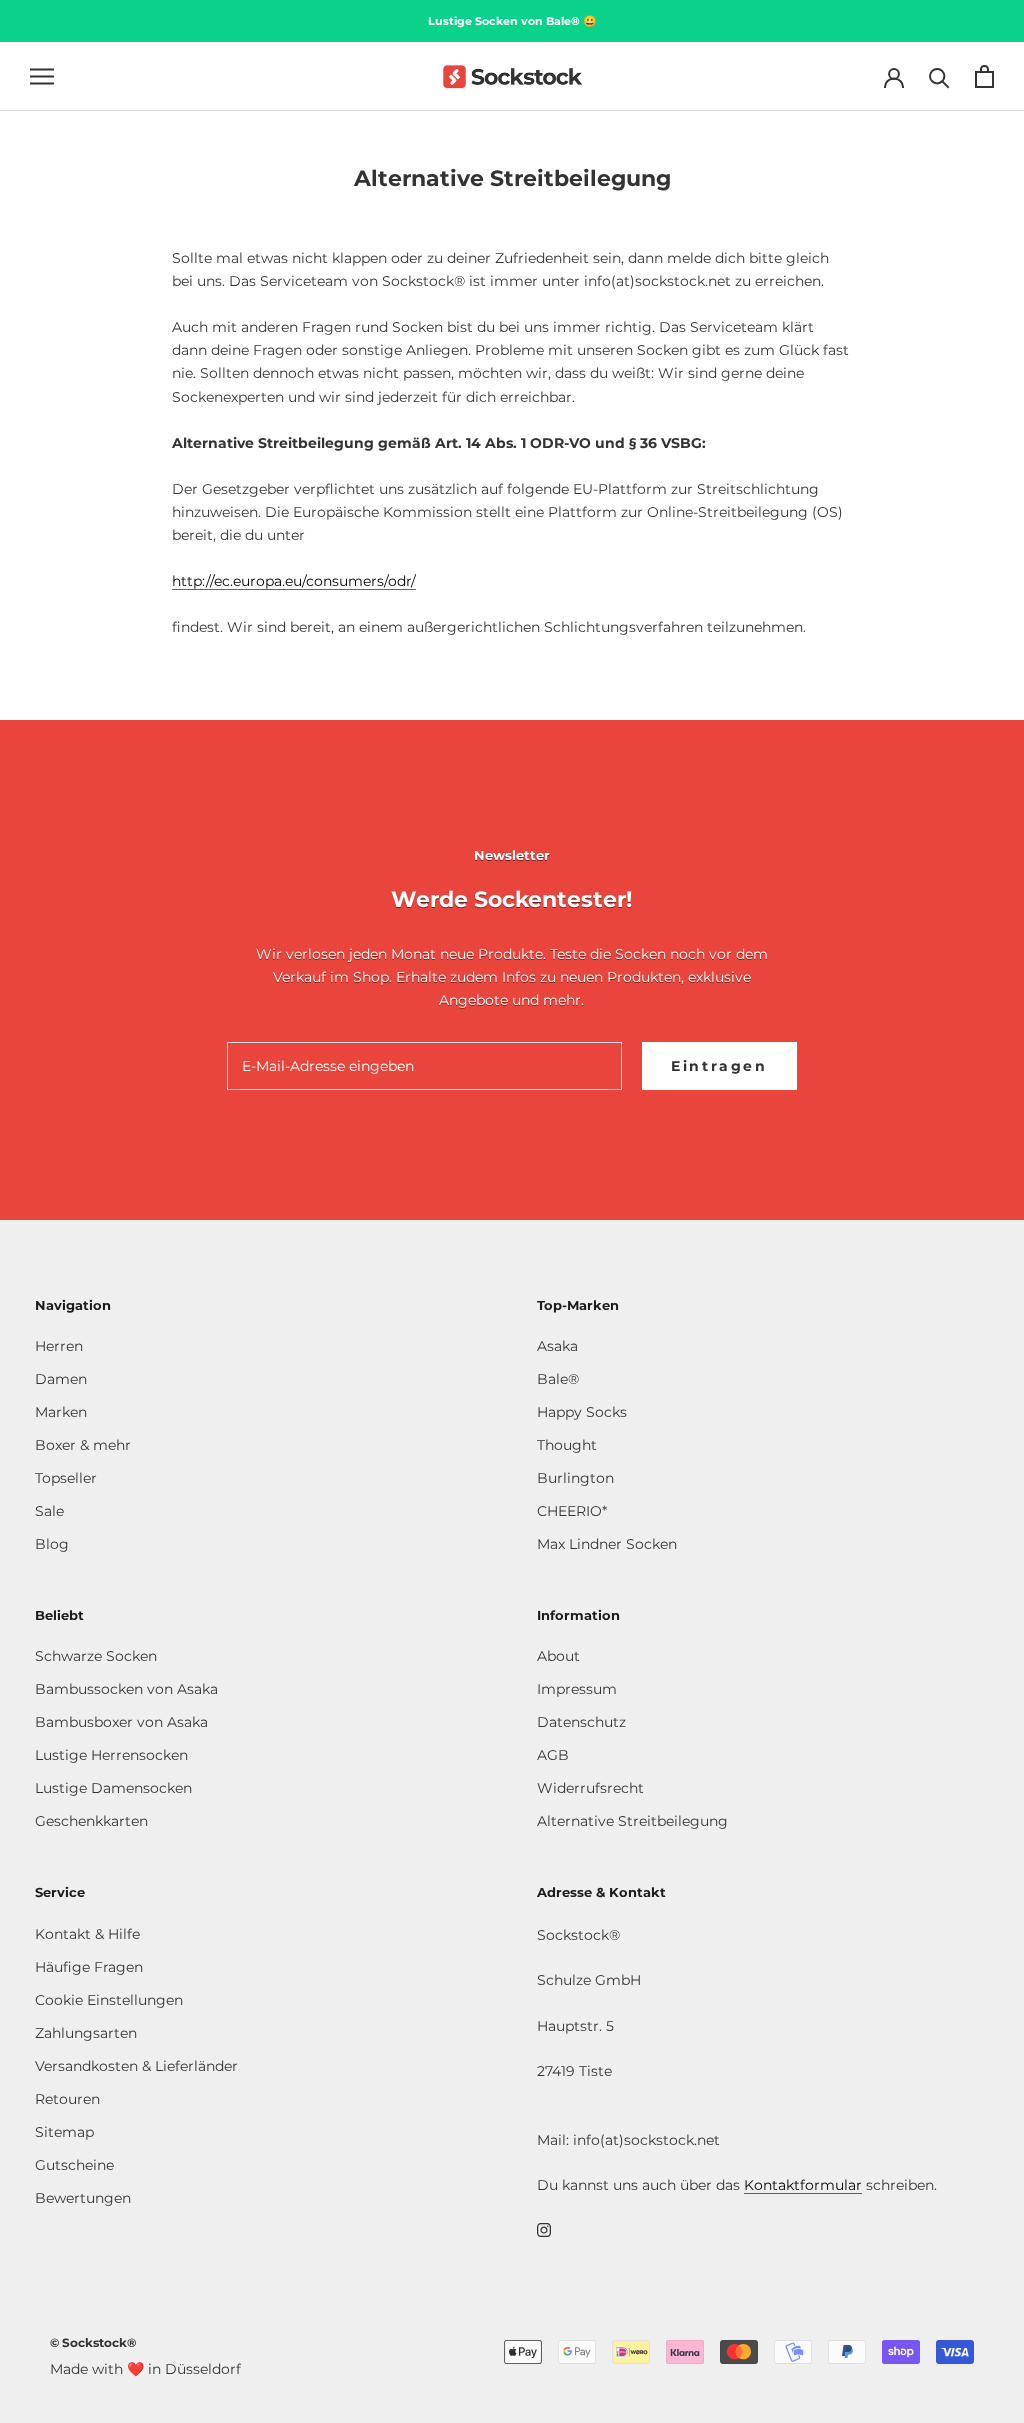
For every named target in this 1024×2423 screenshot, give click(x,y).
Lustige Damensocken (113, 1788)
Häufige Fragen (89, 1967)
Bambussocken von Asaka (126, 1689)
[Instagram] (544, 2228)
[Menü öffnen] (42, 76)
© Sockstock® (93, 2342)
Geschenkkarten (91, 1821)
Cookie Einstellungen (109, 2000)
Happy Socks (582, 1412)
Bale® (558, 1379)
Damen (61, 1379)
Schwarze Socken (96, 1656)
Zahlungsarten (86, 2033)
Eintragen (719, 1066)
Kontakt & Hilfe (87, 1934)
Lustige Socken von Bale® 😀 (512, 21)
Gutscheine (74, 2165)
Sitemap (64, 2132)
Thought (567, 1445)
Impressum (577, 1689)
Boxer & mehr (83, 1445)
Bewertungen (83, 2198)
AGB (553, 1755)
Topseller (66, 1478)
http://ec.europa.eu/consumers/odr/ (294, 581)
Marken (61, 1412)
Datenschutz (581, 1722)
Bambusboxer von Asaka (121, 1722)
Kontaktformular (803, 2185)
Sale (49, 1511)
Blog (52, 1544)
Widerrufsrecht (590, 1788)
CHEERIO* (572, 1511)
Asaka (557, 1346)
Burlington (575, 1478)
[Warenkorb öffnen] (984, 76)
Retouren (67, 2099)
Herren (59, 1346)
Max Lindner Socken (607, 1544)
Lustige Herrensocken (111, 1755)
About (558, 1656)
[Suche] (939, 76)
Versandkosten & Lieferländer (136, 2066)
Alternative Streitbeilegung (632, 1821)
